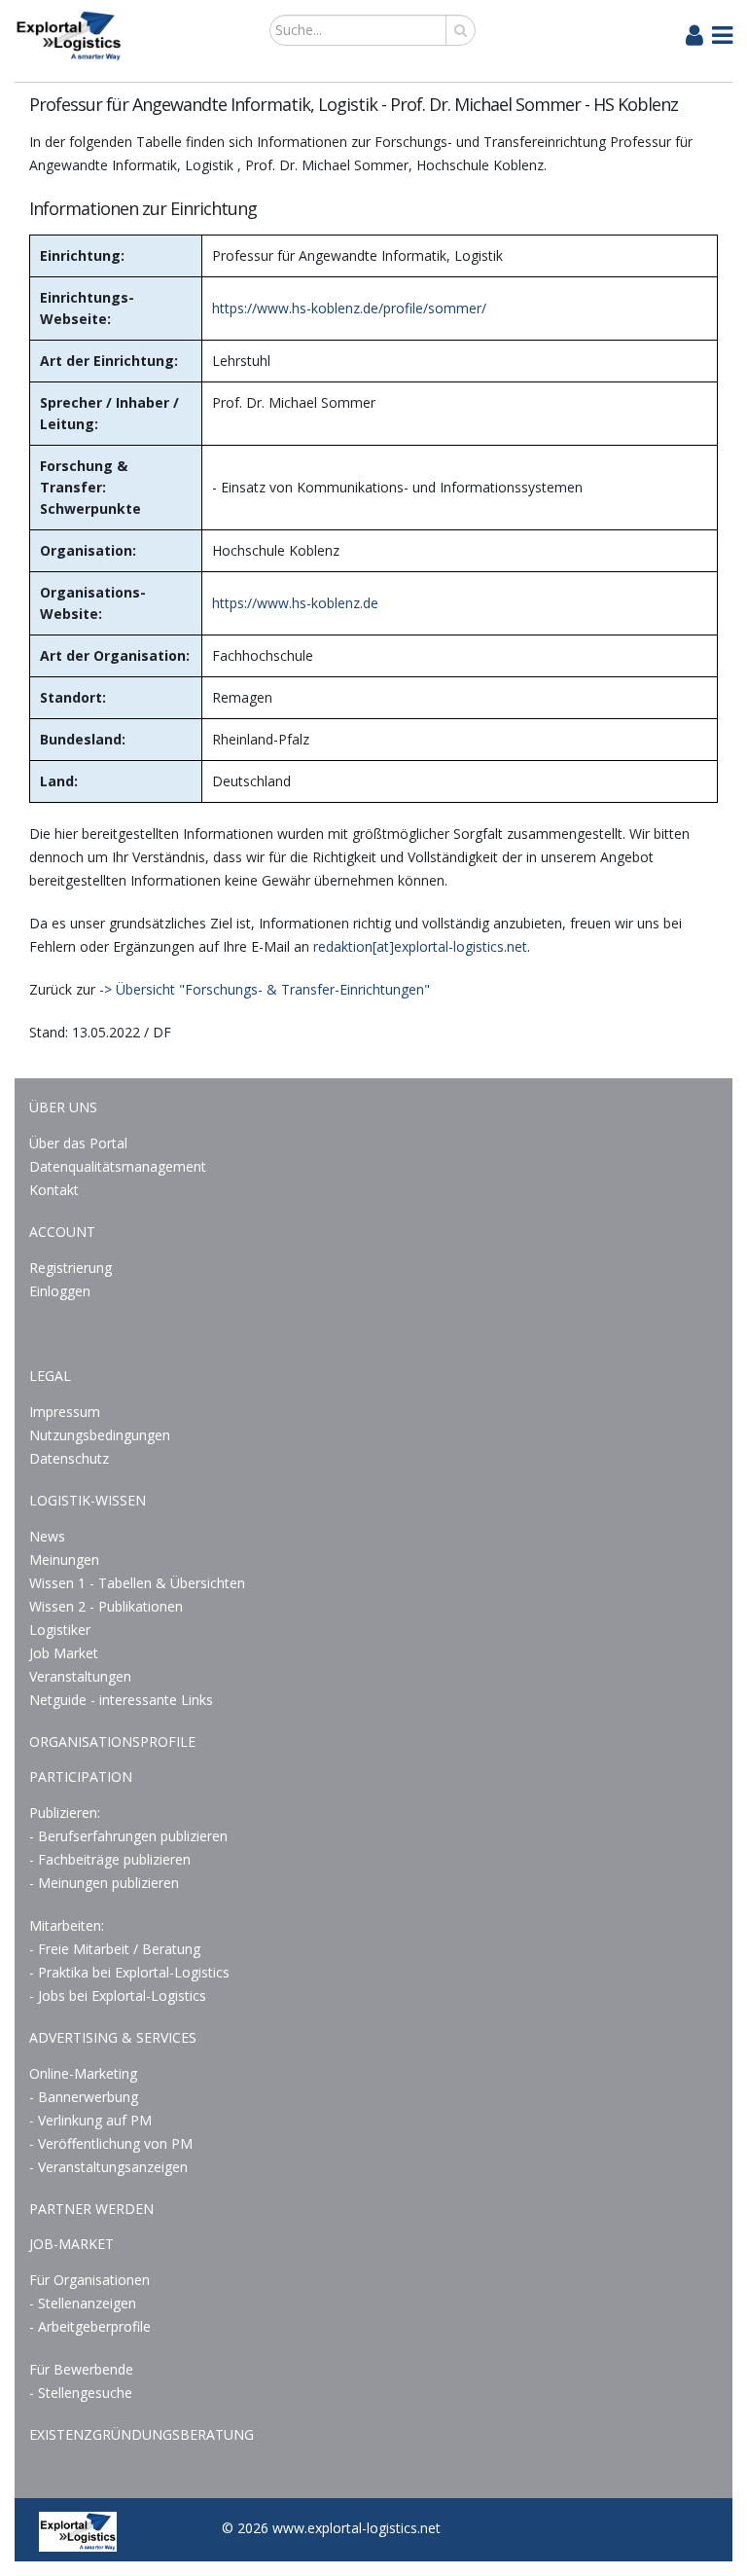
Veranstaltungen (80, 1676)
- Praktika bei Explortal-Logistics (129, 1972)
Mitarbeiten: (67, 1925)
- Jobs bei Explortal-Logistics (118, 1995)
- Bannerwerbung (84, 2097)
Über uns (63, 1107)
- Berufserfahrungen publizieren (128, 1836)
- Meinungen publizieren (104, 1883)
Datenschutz (69, 1458)
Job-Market (71, 2244)
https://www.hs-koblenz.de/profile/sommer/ (349, 308)
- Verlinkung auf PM (90, 2120)
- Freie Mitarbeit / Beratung (115, 1949)
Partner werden (91, 2209)
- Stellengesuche (81, 2393)
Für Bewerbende (81, 2369)
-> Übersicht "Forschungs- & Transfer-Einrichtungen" (265, 989)
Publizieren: (65, 1813)
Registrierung (71, 1268)
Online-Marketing (83, 2073)
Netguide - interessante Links (121, 1700)
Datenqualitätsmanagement (118, 1166)
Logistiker (60, 1630)
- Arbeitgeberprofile (90, 2326)
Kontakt (54, 1190)
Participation (81, 1777)
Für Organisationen (89, 2280)
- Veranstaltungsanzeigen (108, 2167)
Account (62, 1232)
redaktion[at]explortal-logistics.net (420, 946)
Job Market (64, 1653)
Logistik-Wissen (88, 1500)
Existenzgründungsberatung (142, 2434)
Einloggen (60, 1291)
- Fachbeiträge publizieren (110, 1859)
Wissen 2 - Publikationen (106, 1606)
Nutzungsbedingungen (100, 1435)
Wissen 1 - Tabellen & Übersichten (139, 1583)
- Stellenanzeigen (83, 2303)
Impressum (65, 1412)
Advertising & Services (113, 2037)
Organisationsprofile (112, 1742)
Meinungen (64, 1560)
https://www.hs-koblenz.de (295, 603)
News (47, 1536)
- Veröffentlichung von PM (111, 2143)
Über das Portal (78, 1143)
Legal (50, 1376)
